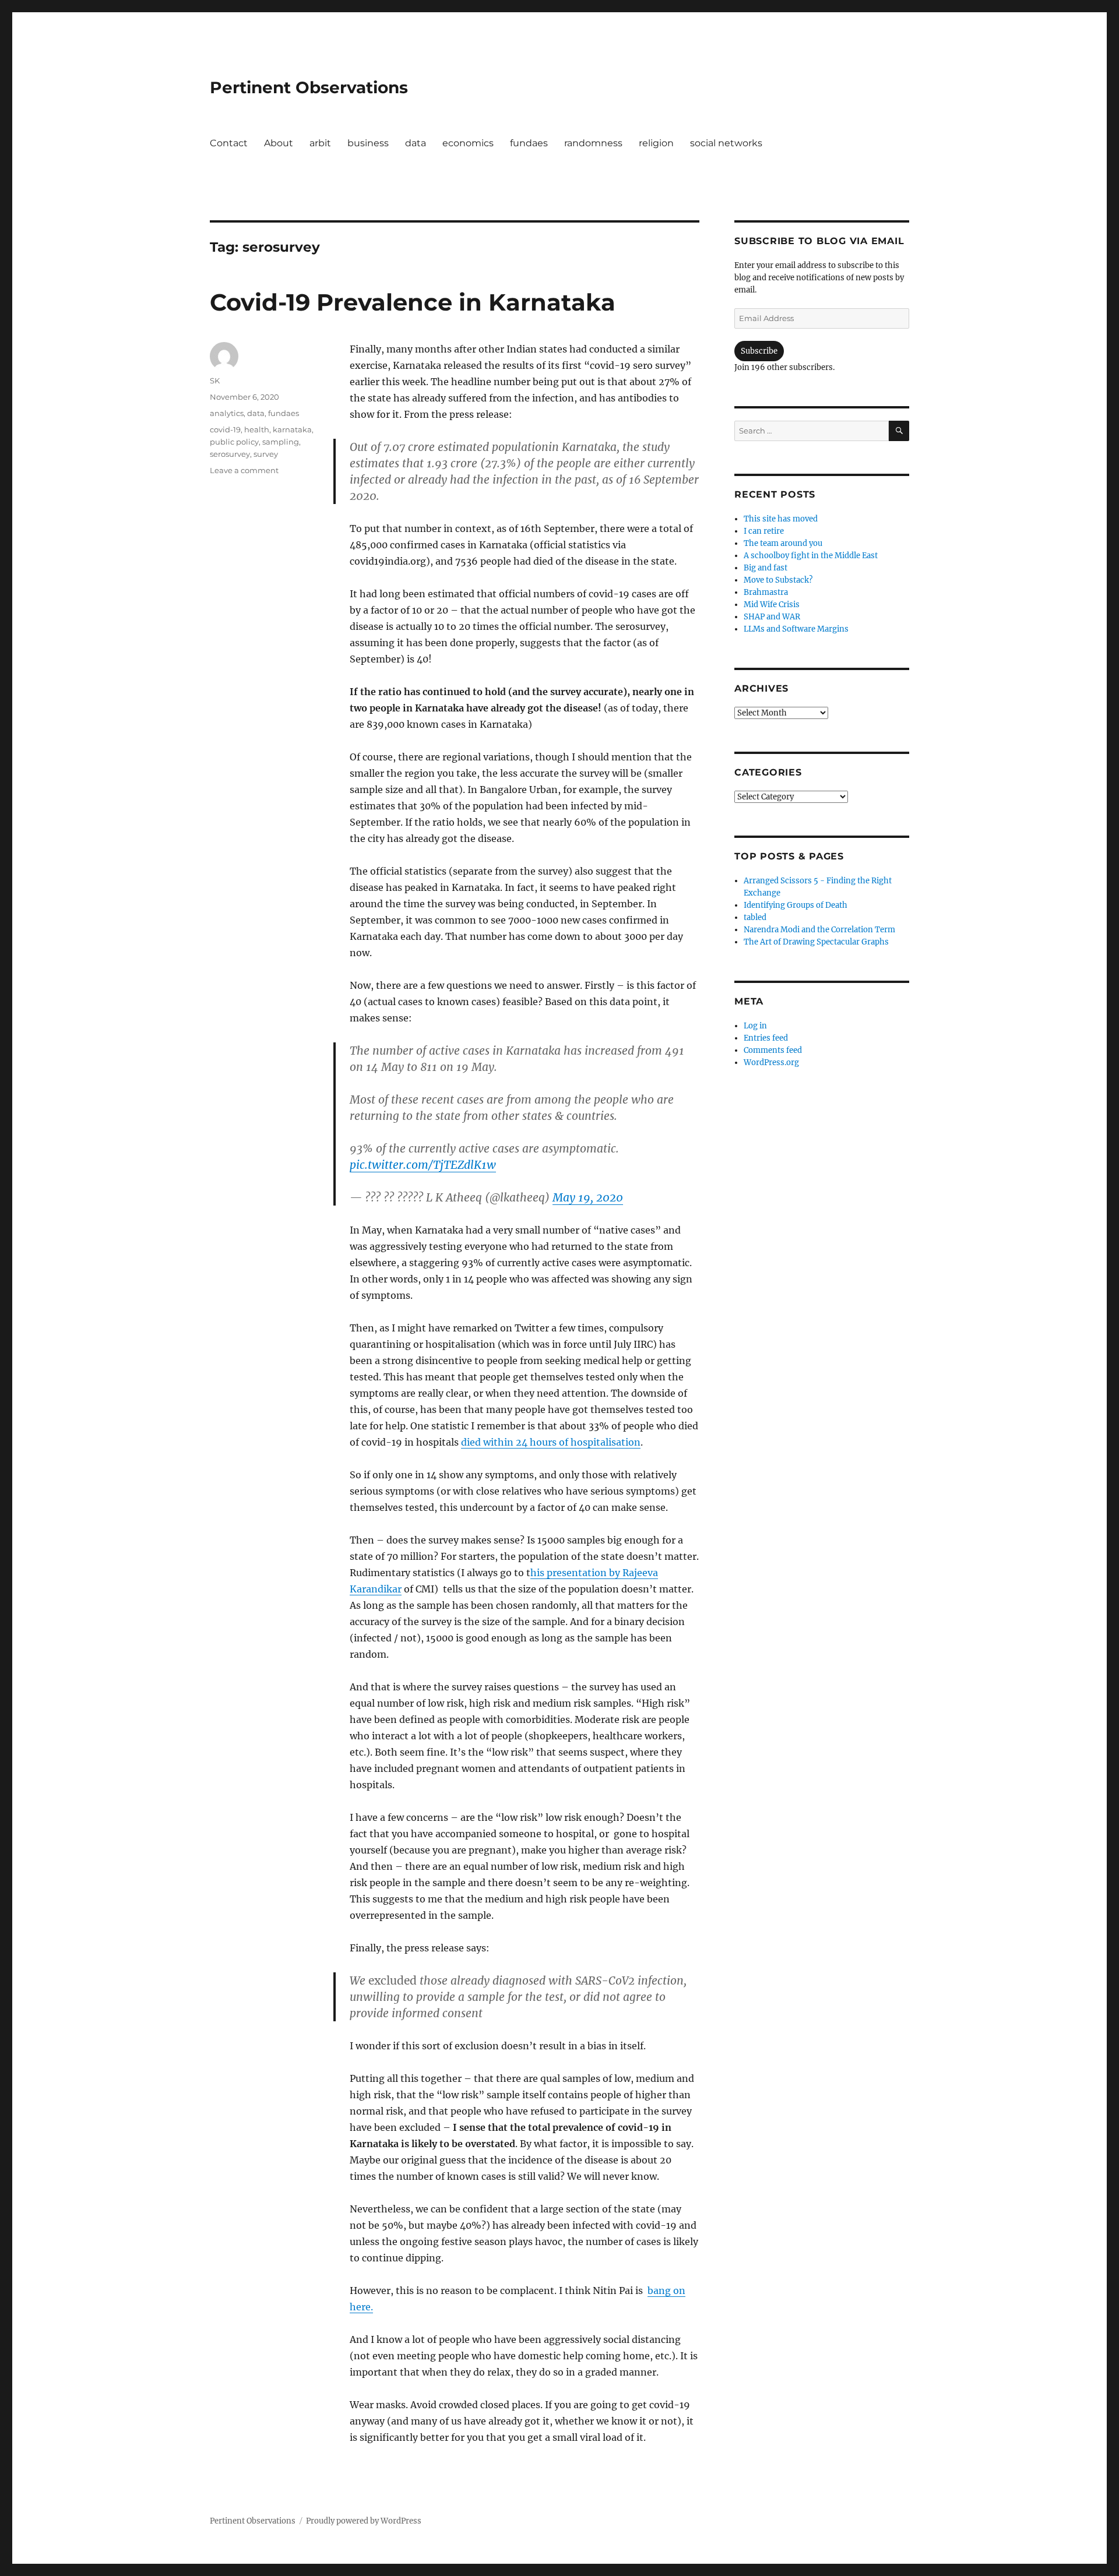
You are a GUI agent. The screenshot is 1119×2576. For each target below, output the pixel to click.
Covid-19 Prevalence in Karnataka (413, 302)
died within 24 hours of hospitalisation (551, 1442)
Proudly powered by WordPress (364, 2521)
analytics (227, 413)
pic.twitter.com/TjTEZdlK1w (423, 1165)
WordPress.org (771, 1063)
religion (656, 143)
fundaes (529, 143)
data (416, 143)
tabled (755, 917)
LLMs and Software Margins (796, 629)
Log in (755, 1026)
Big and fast (766, 568)
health (257, 429)
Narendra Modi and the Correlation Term (819, 930)
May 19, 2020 (588, 1197)
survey (266, 454)
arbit (320, 143)
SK (215, 380)
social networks (726, 143)
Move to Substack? (778, 580)
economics (468, 143)
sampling (281, 442)
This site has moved (781, 519)
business (368, 143)
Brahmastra (766, 592)
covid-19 (225, 429)
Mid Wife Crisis (772, 605)
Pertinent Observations (309, 87)
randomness (593, 143)
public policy (234, 442)
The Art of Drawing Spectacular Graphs (816, 942)
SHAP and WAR (772, 617)
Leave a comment (244, 470)
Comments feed (773, 1050)
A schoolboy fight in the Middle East (811, 556)
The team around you (783, 543)
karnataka (292, 429)
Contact (229, 143)
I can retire (764, 531)
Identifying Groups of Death (796, 905)
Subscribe (759, 351)
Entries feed (766, 1038)
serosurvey (230, 454)
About (279, 143)
